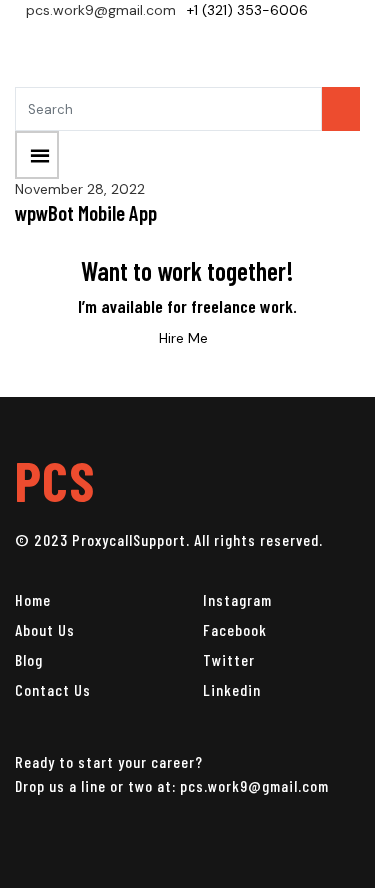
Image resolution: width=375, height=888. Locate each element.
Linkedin (232, 689)
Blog (29, 659)
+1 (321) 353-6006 (247, 10)
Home (33, 599)
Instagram (237, 599)
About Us (45, 629)
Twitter (229, 659)
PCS (55, 479)
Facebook (235, 629)
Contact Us (53, 689)
